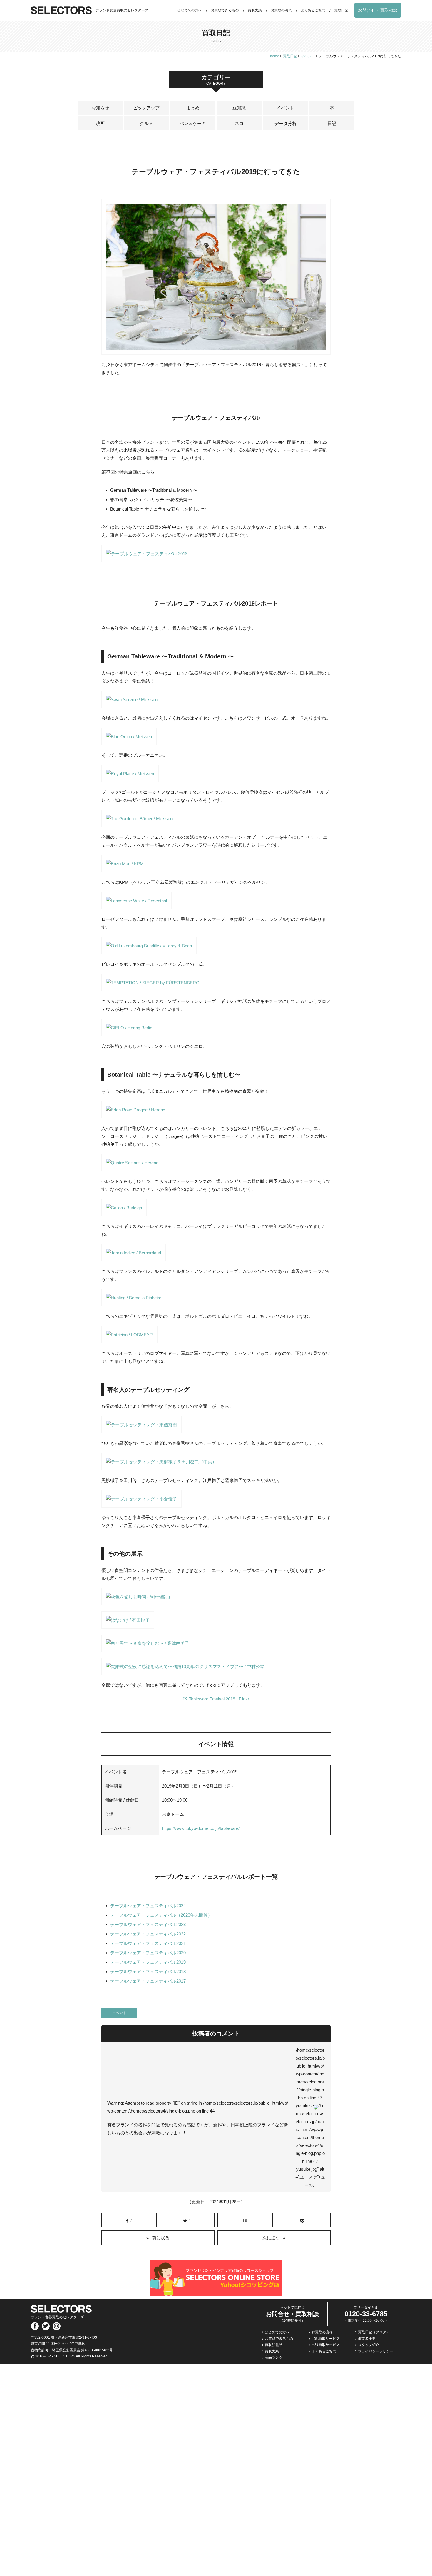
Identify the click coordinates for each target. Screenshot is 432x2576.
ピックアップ (146, 108)
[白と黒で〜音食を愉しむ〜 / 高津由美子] (148, 1648)
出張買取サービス (326, 2345)
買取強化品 (274, 2345)
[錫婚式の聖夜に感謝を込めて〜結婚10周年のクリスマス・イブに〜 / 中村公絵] (185, 1671)
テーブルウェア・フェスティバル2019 (148, 1962)
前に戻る (161, 2238)
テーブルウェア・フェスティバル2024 (148, 1906)
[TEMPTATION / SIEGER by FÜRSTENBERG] (153, 987)
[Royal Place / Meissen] (130, 778)
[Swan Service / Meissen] (132, 704)
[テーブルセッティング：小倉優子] (142, 1504)
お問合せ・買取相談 (378, 10)
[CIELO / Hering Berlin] (129, 1032)
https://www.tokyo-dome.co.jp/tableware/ (201, 1828)
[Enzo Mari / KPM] (125, 868)
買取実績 (255, 10)
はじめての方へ (190, 10)
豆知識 (239, 108)
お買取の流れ (281, 10)
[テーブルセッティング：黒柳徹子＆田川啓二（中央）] (161, 1467)
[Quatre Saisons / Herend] (132, 1167)
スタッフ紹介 (369, 2345)
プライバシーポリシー (376, 2351)
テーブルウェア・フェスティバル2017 (148, 1981)
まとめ (193, 108)
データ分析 (286, 123)
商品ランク (274, 2357)
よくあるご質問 (313, 10)
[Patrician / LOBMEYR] (129, 1339)
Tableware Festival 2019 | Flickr (219, 1699)
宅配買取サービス (326, 2339)
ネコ (239, 123)
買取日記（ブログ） (374, 2332)
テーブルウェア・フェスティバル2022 (148, 1934)
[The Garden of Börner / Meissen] (139, 823)
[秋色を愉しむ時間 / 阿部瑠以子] (139, 1602)
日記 (332, 123)
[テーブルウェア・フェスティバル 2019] (147, 558)
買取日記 (341, 10)
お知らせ (100, 108)
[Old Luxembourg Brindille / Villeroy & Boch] (149, 950)
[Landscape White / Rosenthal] (137, 905)
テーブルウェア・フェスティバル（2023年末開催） (161, 1915)
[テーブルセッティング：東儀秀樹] (142, 1429)
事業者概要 (367, 2339)
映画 (100, 123)
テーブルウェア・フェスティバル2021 (148, 1943)
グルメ (146, 123)
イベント (285, 108)
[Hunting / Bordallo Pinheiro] (134, 1302)
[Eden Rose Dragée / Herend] (136, 1114)
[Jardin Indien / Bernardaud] (134, 1257)
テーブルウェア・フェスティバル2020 (148, 1953)
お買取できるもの (225, 10)
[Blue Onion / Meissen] (129, 741)
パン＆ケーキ (193, 123)
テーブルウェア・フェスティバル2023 (148, 1924)
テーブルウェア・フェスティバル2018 (148, 1971)
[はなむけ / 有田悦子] (128, 1625)
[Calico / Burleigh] (124, 1212)
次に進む (271, 2238)
